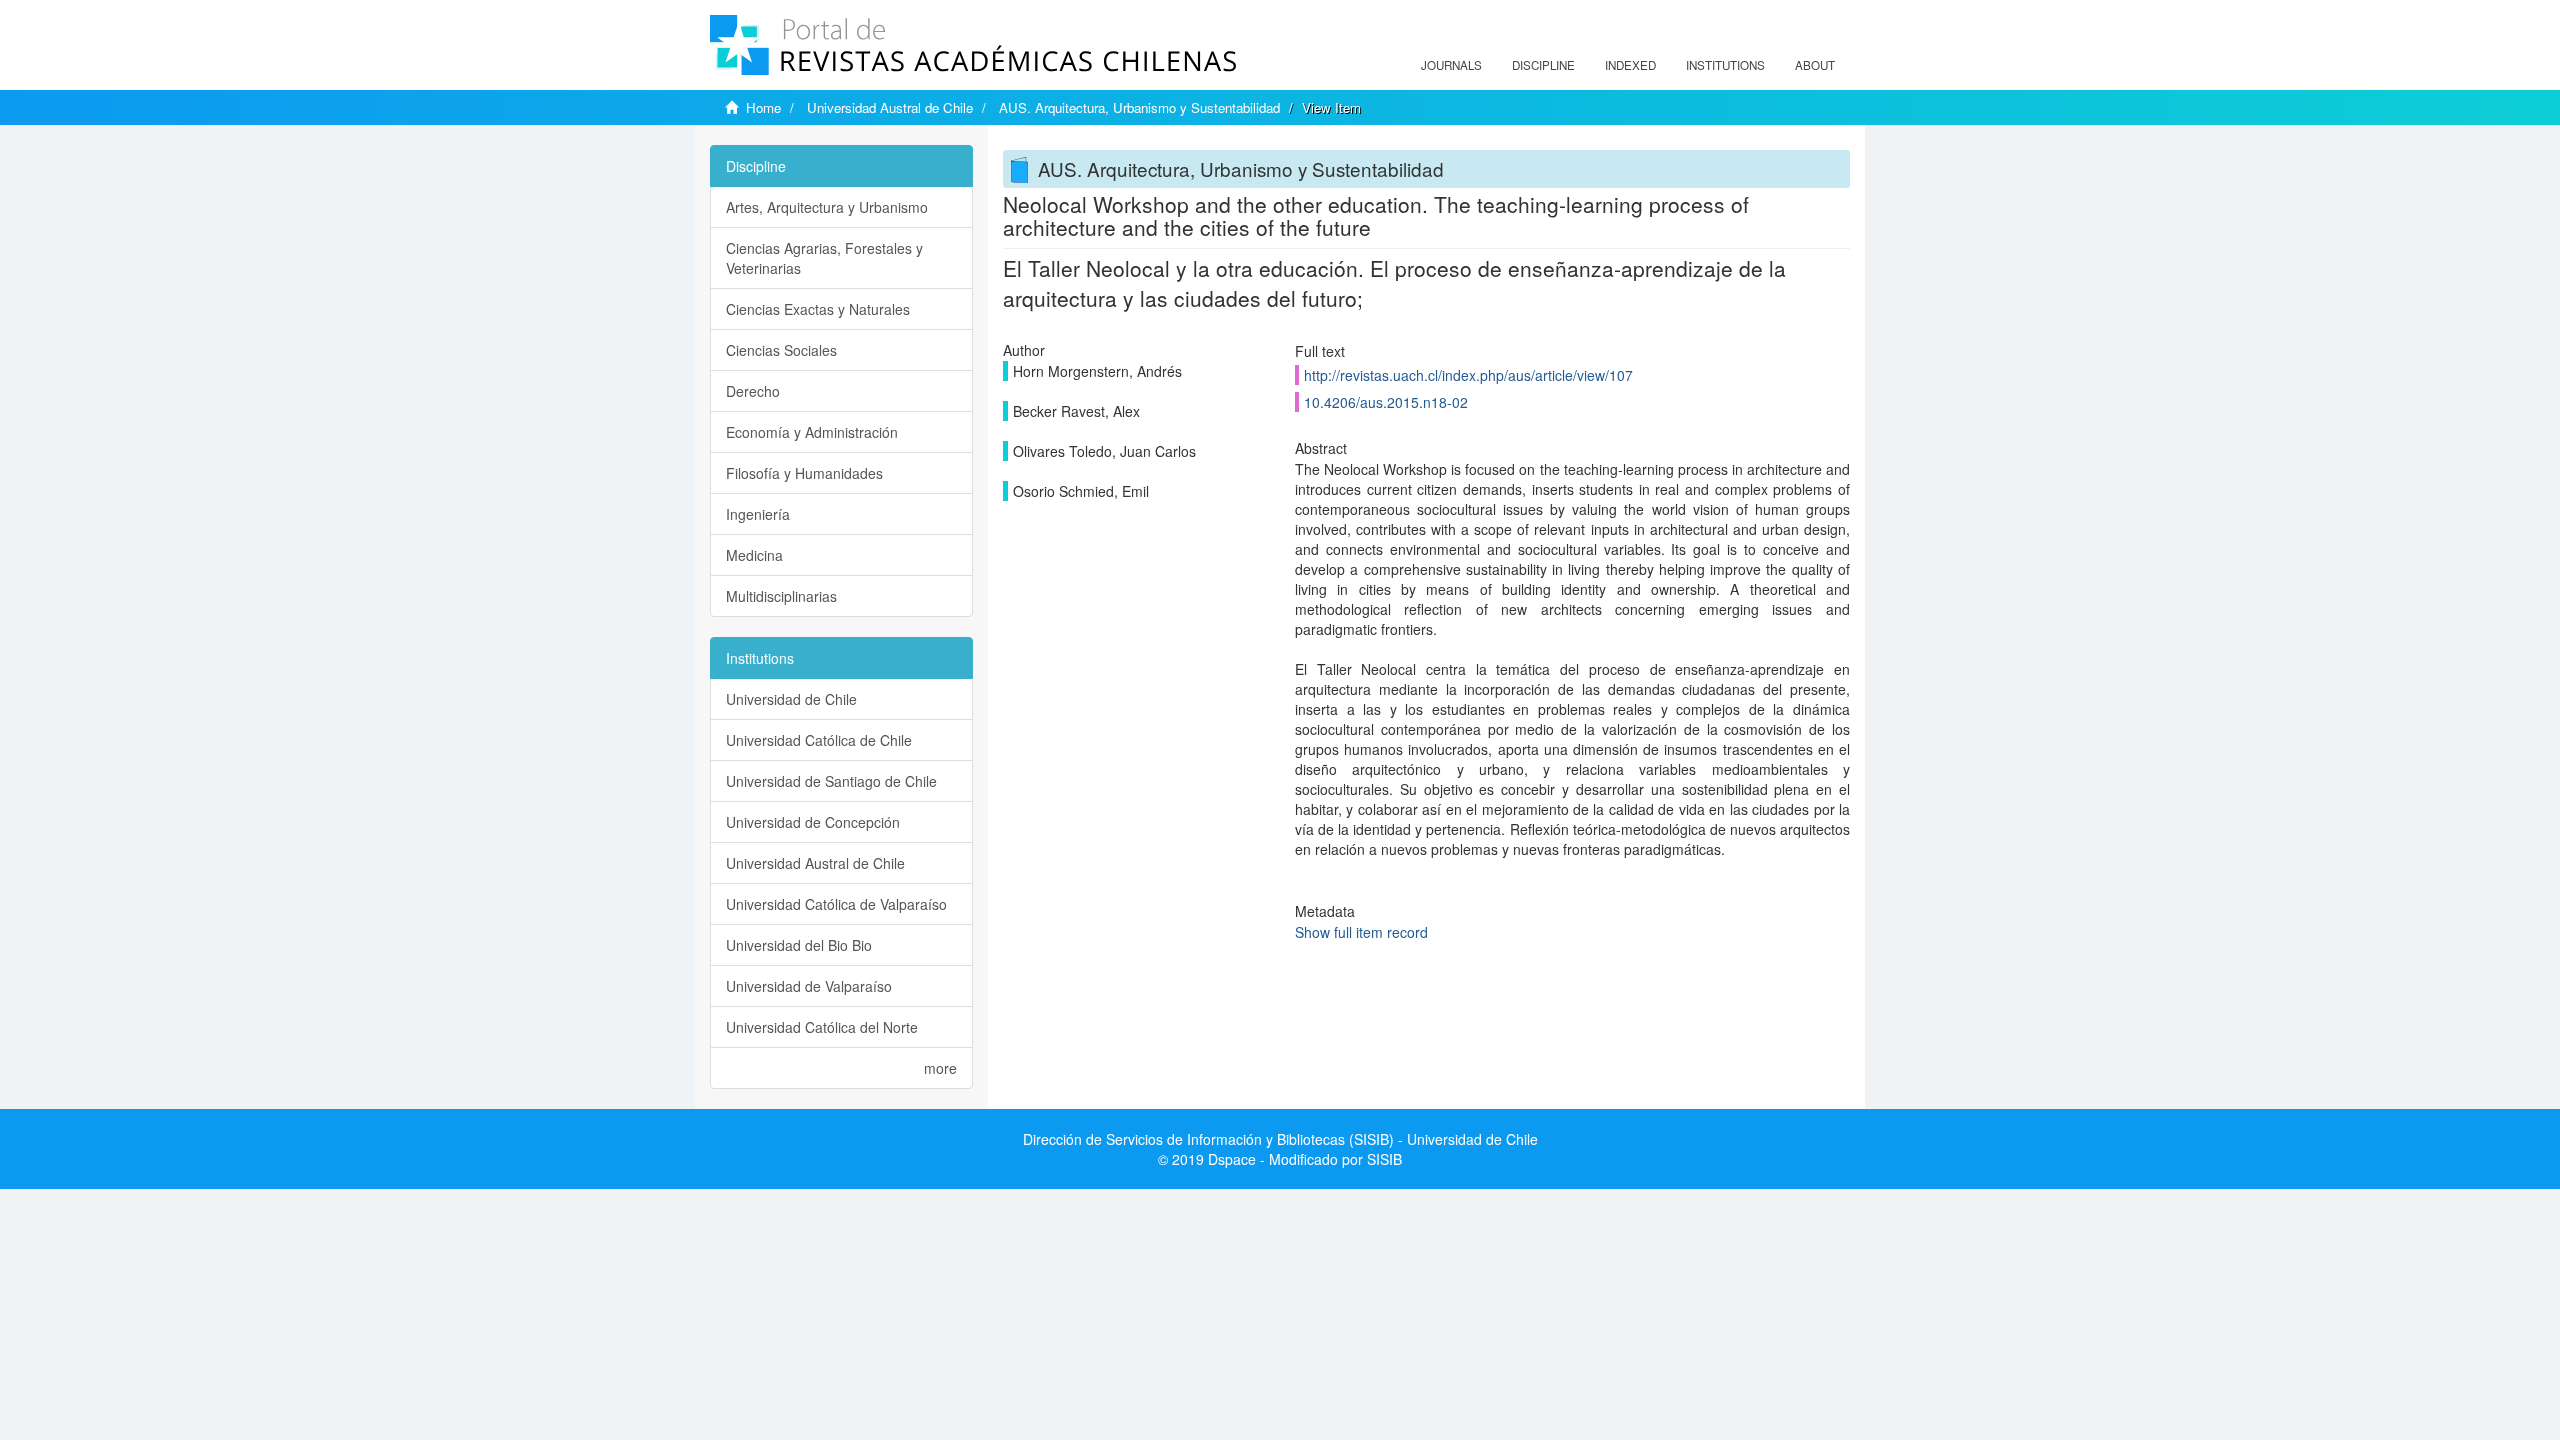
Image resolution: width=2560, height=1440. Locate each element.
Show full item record (1361, 932)
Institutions (1725, 65)
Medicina (754, 555)
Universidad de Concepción (813, 822)
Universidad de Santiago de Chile (831, 781)
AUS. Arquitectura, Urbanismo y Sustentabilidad (1139, 107)
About (1815, 65)
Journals (1451, 65)
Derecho (753, 391)
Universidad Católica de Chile (819, 740)
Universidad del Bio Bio (799, 945)
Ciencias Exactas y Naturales (818, 309)
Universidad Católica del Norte (822, 1027)
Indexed (1630, 65)
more (940, 1068)
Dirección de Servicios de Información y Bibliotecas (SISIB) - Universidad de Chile (1280, 1139)
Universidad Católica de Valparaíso (836, 904)
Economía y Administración (812, 432)
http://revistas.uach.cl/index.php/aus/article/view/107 (1468, 375)
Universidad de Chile (791, 699)
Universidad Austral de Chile (890, 107)
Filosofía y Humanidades (804, 473)
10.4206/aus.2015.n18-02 (1386, 402)
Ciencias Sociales (781, 350)
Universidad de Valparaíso (809, 986)
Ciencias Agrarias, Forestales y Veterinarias (824, 258)
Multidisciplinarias (781, 596)
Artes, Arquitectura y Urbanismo (827, 207)
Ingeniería (758, 514)
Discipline (1543, 65)
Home (763, 107)
